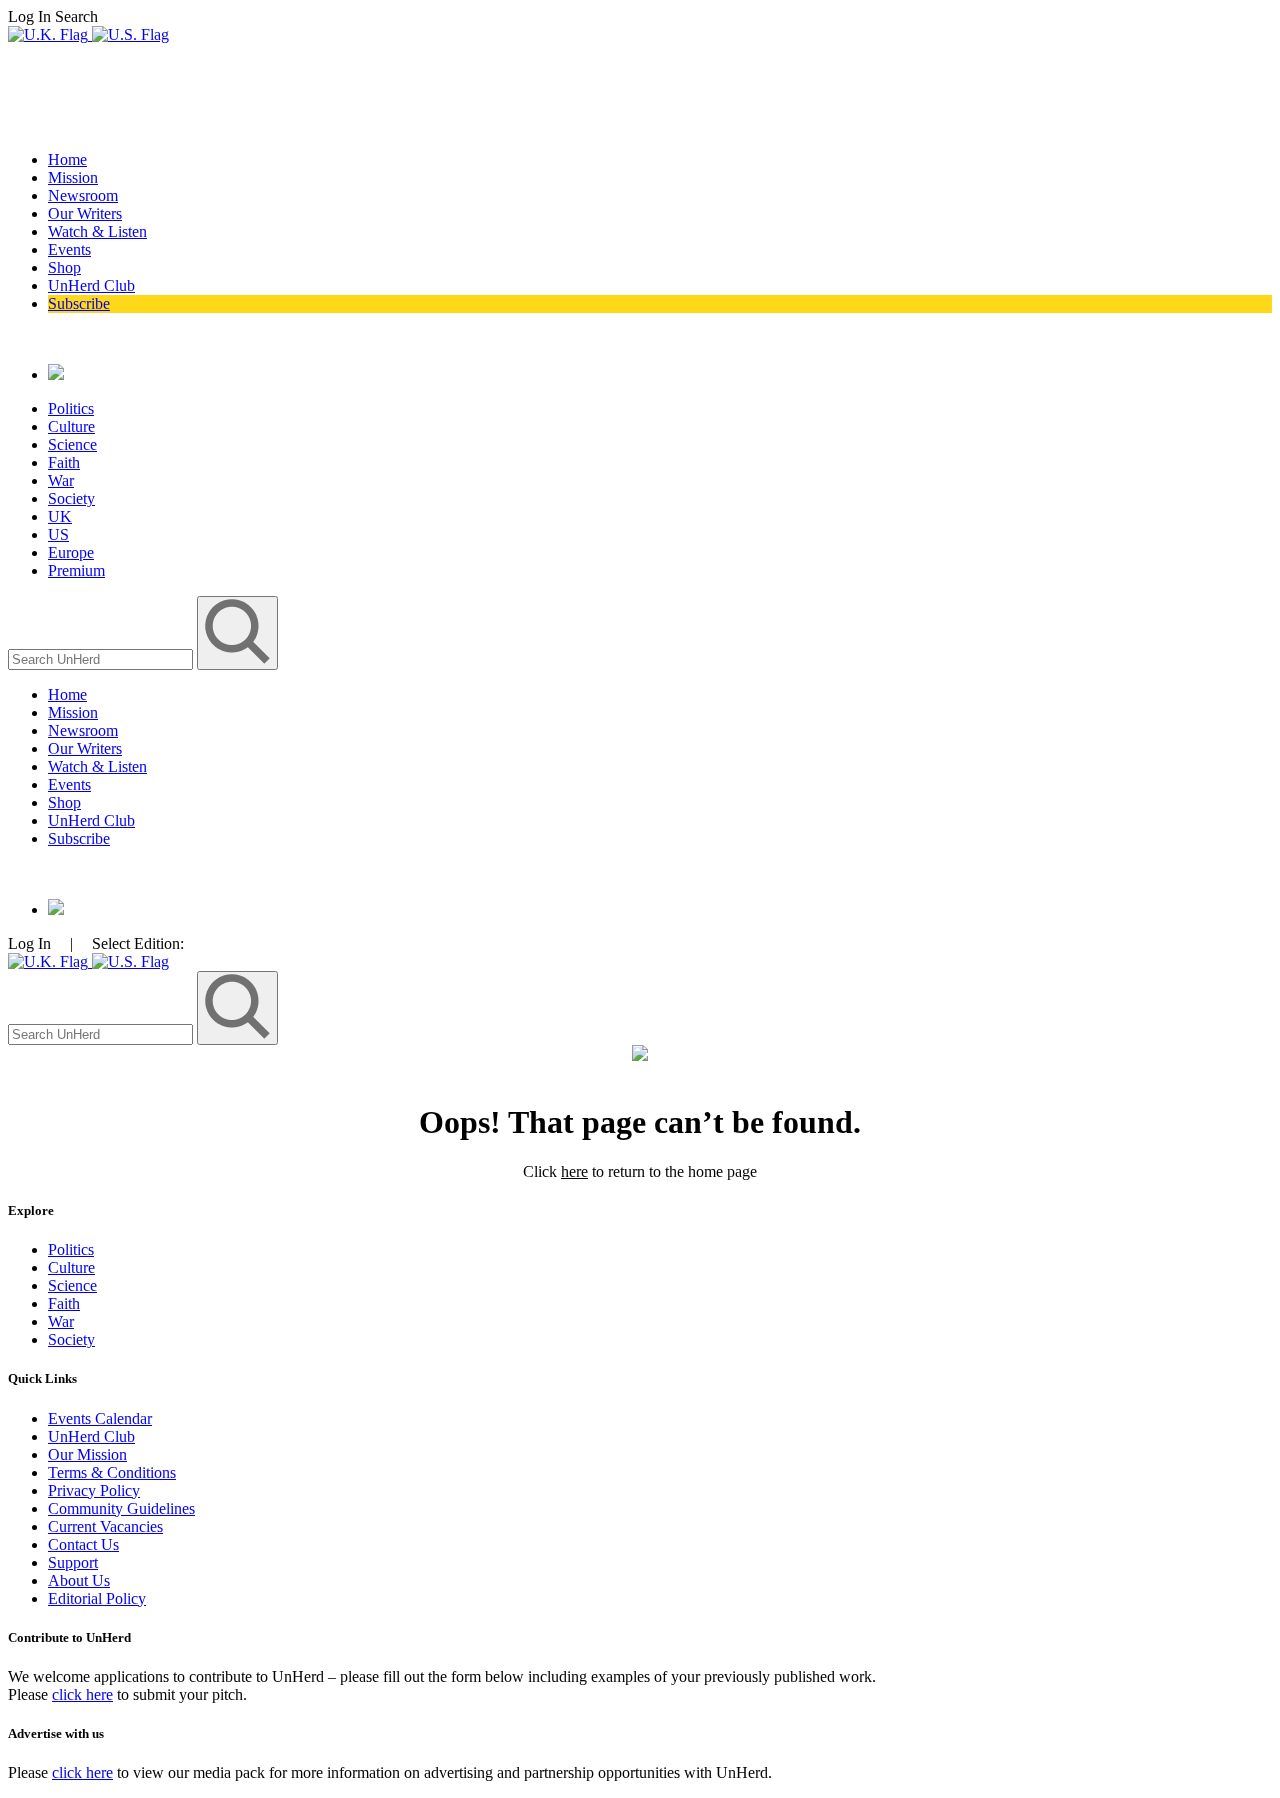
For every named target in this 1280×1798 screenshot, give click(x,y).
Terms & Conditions (112, 1472)
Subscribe (79, 303)
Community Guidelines (121, 1508)
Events (69, 249)
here (574, 1171)
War (61, 480)
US (58, 534)
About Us (79, 1580)
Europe (71, 552)
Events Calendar (100, 1418)
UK (60, 516)
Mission (73, 177)
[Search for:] (102, 658)
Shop (64, 267)
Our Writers (85, 213)
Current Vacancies (105, 1526)
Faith (64, 462)
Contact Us (83, 1544)
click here (82, 1694)
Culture (71, 426)
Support (73, 1562)
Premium (76, 570)
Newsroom (83, 195)
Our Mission (87, 1454)
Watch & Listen (97, 231)
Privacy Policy (94, 1490)
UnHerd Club (91, 285)
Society (71, 498)
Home (67, 159)
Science (72, 444)
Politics (71, 408)
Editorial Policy (97, 1598)
